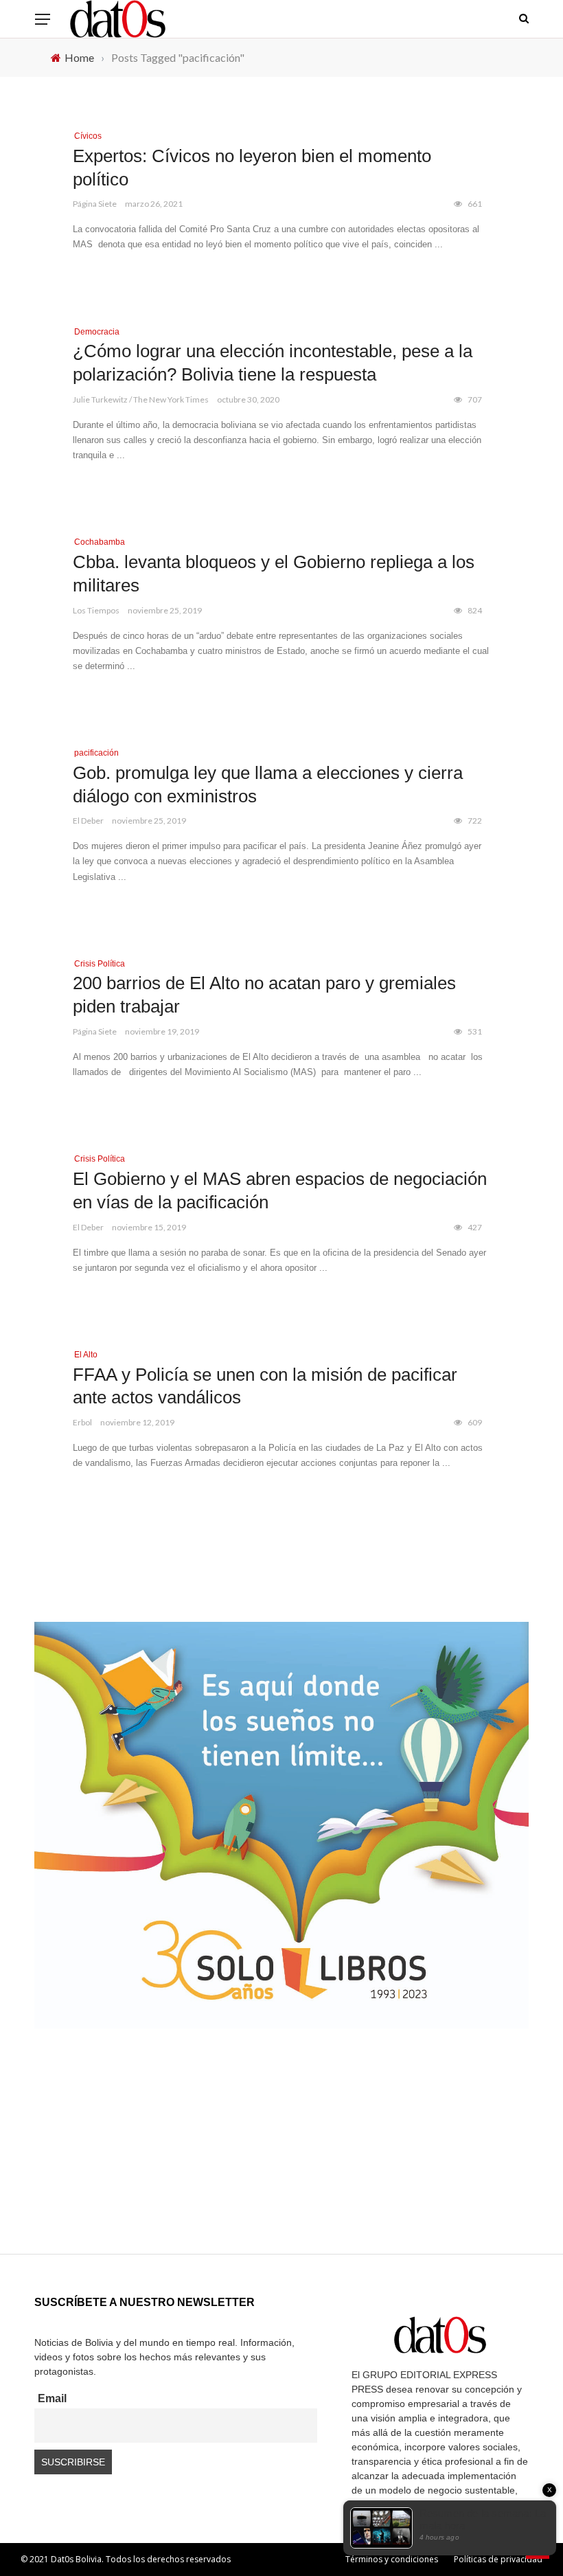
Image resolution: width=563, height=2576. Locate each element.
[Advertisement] (281, 2158)
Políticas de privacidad (498, 2559)
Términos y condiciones (392, 2559)
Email (52, 2398)
